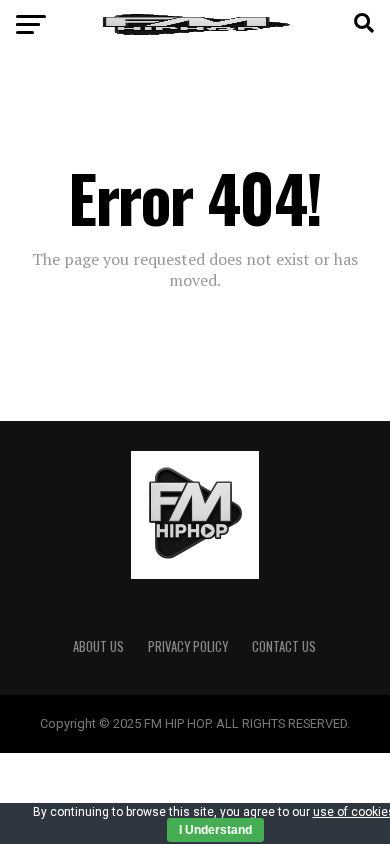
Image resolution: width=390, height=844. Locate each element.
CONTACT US (284, 646)
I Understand (215, 830)
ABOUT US (98, 646)
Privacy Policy (188, 646)
